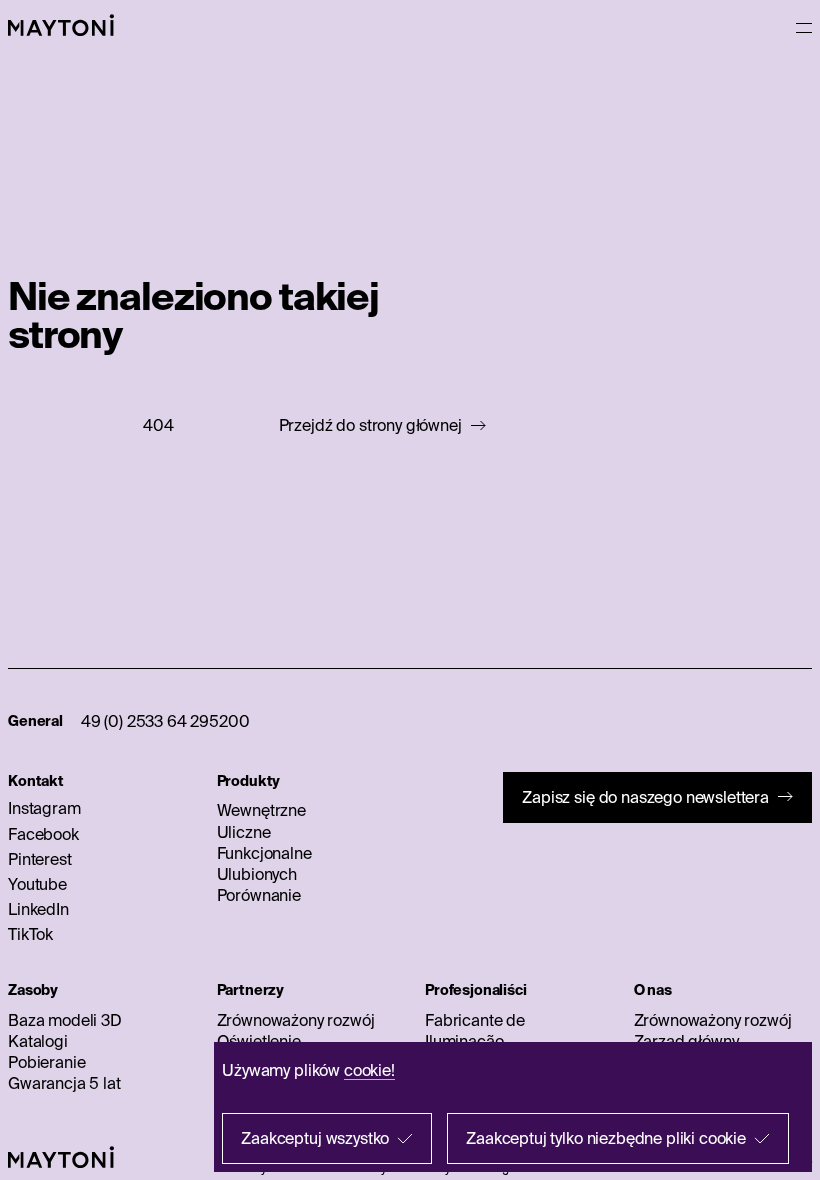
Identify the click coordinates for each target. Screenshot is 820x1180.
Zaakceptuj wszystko (315, 1138)
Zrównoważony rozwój (296, 1020)
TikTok (30, 934)
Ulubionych (257, 874)
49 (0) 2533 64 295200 (165, 721)
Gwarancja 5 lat (64, 1083)
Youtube (37, 884)
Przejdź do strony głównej (370, 425)
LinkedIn (38, 909)
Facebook (43, 834)
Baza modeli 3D (65, 1020)
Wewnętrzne (261, 810)
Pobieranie (46, 1062)
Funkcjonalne (264, 853)
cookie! (369, 1070)
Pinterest (40, 859)
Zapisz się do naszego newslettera (645, 797)
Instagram (44, 808)
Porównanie (259, 895)
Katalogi (38, 1041)
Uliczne (244, 832)
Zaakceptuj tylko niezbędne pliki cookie (606, 1138)
